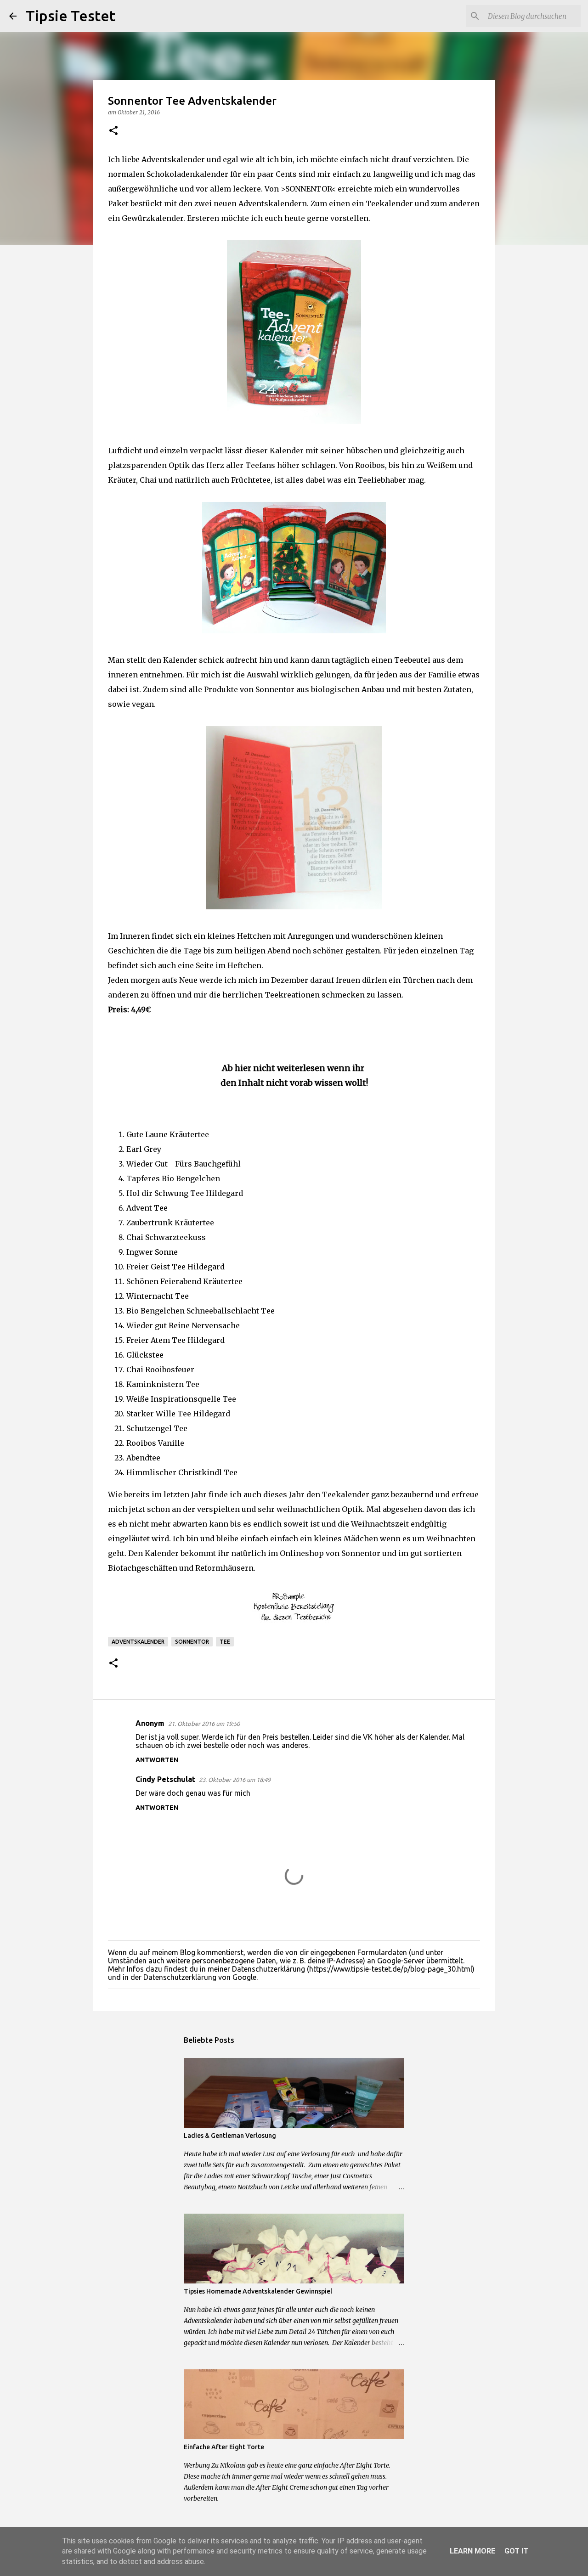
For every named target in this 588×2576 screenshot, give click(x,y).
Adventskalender (138, 1642)
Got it (516, 2551)
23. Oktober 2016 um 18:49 (235, 1780)
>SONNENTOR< (308, 189)
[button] (113, 131)
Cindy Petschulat (165, 1779)
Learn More (472, 2551)
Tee (225, 1642)
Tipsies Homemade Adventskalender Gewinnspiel (258, 2291)
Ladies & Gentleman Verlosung (230, 2136)
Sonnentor (192, 1642)
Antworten (157, 1760)
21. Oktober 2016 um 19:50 (204, 1724)
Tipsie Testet (71, 16)
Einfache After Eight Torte (224, 2447)
